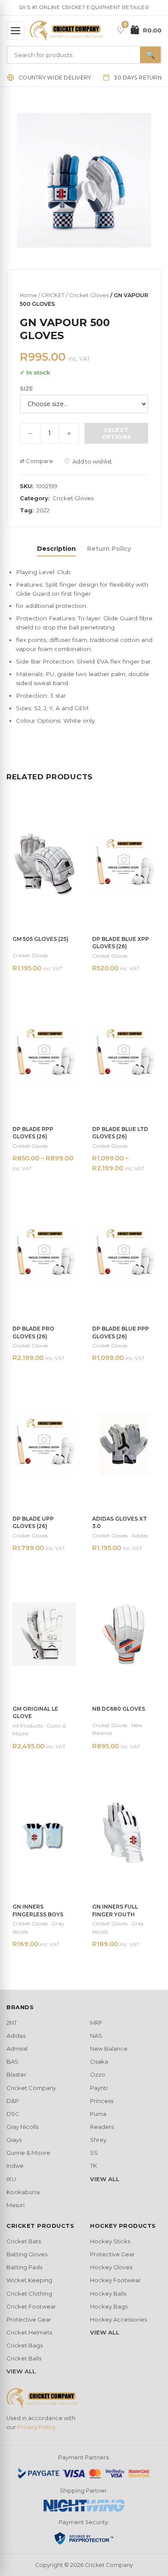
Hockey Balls (108, 2293)
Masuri (16, 2205)
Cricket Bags (25, 2345)
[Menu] (16, 31)
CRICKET (53, 295)
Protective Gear (29, 2319)
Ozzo (98, 2074)
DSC (13, 2114)
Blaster (16, 2074)
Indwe (15, 2166)
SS (94, 2153)
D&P (13, 2101)
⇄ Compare (36, 461)
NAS (96, 2036)
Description (56, 549)
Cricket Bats (24, 2241)
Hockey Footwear (115, 2280)
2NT (12, 2023)
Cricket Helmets (29, 2332)
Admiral (17, 2049)
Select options (117, 433)
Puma (98, 2114)
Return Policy (109, 549)
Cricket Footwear (31, 2306)
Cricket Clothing (29, 2293)
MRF (96, 2023)
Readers (102, 2127)
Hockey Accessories (118, 2319)
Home (28, 295)
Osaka (99, 2061)
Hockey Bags (109, 2306)
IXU (11, 2179)
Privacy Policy (36, 2427)
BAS (12, 2061)
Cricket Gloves (89, 295)
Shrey (98, 2140)
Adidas (16, 2036)
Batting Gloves (27, 2254)
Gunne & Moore (28, 2153)
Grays (14, 2140)
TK (93, 2166)
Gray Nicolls (22, 2127)
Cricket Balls (24, 2358)
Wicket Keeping (29, 2280)
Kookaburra (23, 2192)
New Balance (109, 2049)
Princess (102, 2101)
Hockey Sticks (110, 2241)
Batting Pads (24, 2267)
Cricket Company (31, 2088)
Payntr (99, 2088)
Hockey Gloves (111, 2267)
